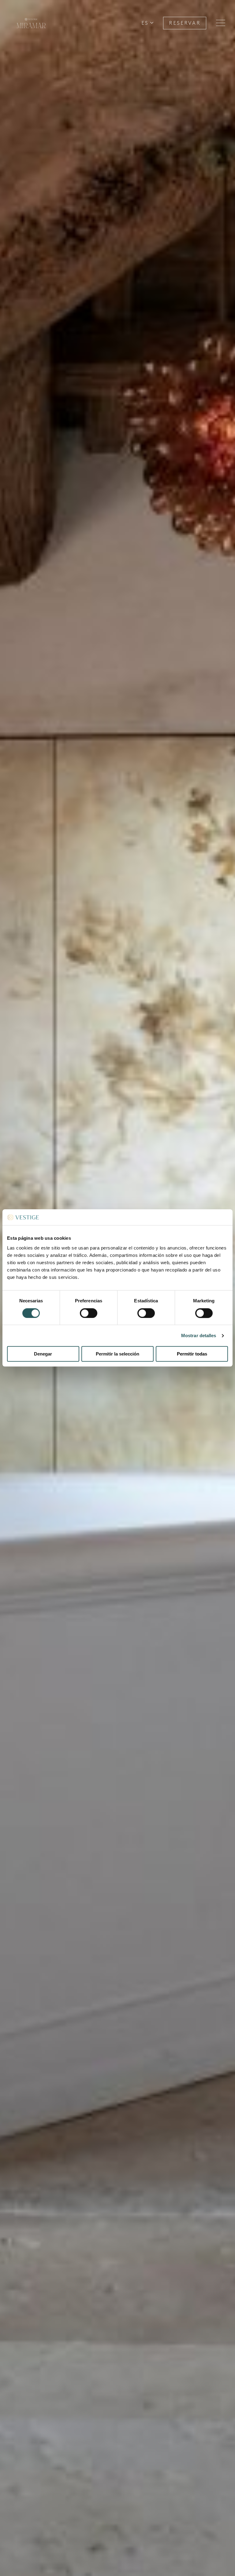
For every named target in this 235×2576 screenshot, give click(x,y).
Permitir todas (192, 1354)
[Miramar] (31, 35)
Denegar (43, 1354)
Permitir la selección (117, 1354)
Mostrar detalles (199, 1335)
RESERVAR (185, 23)
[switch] (89, 1313)
